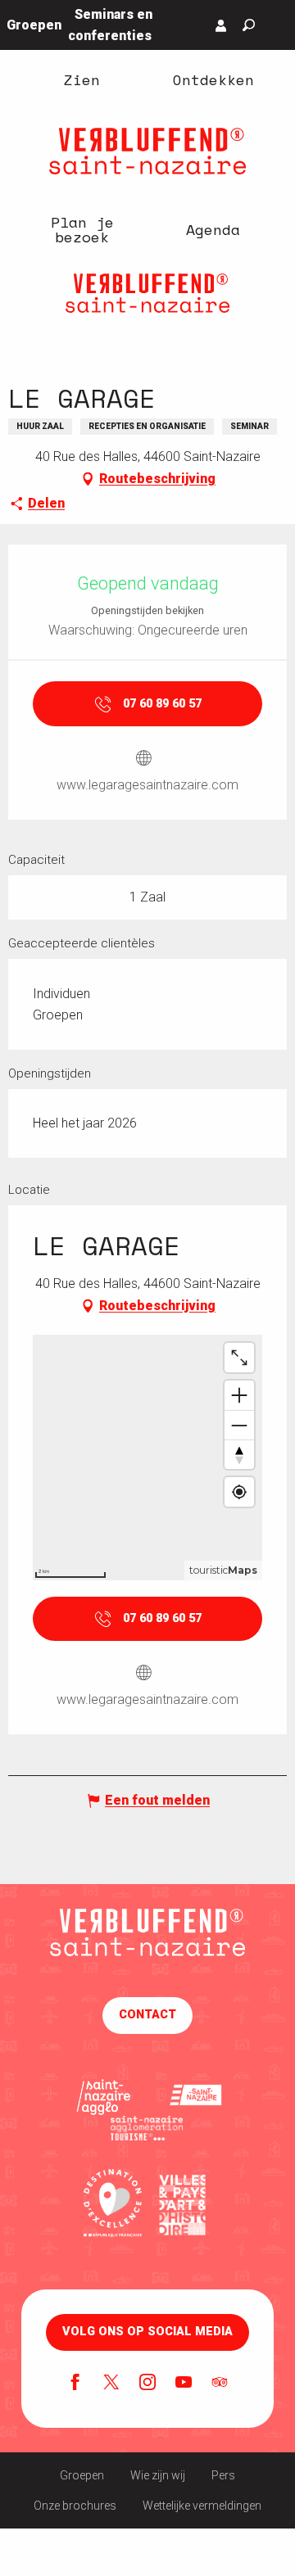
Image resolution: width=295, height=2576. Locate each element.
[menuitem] (82, 79)
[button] (249, 25)
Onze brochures (75, 2506)
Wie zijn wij (158, 2475)
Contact (147, 2015)
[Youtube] (184, 2384)
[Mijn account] (221, 25)
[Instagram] (147, 2384)
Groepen (82, 2475)
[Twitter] (111, 2384)
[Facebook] (75, 2384)
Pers (223, 2475)
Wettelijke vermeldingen (202, 2506)
